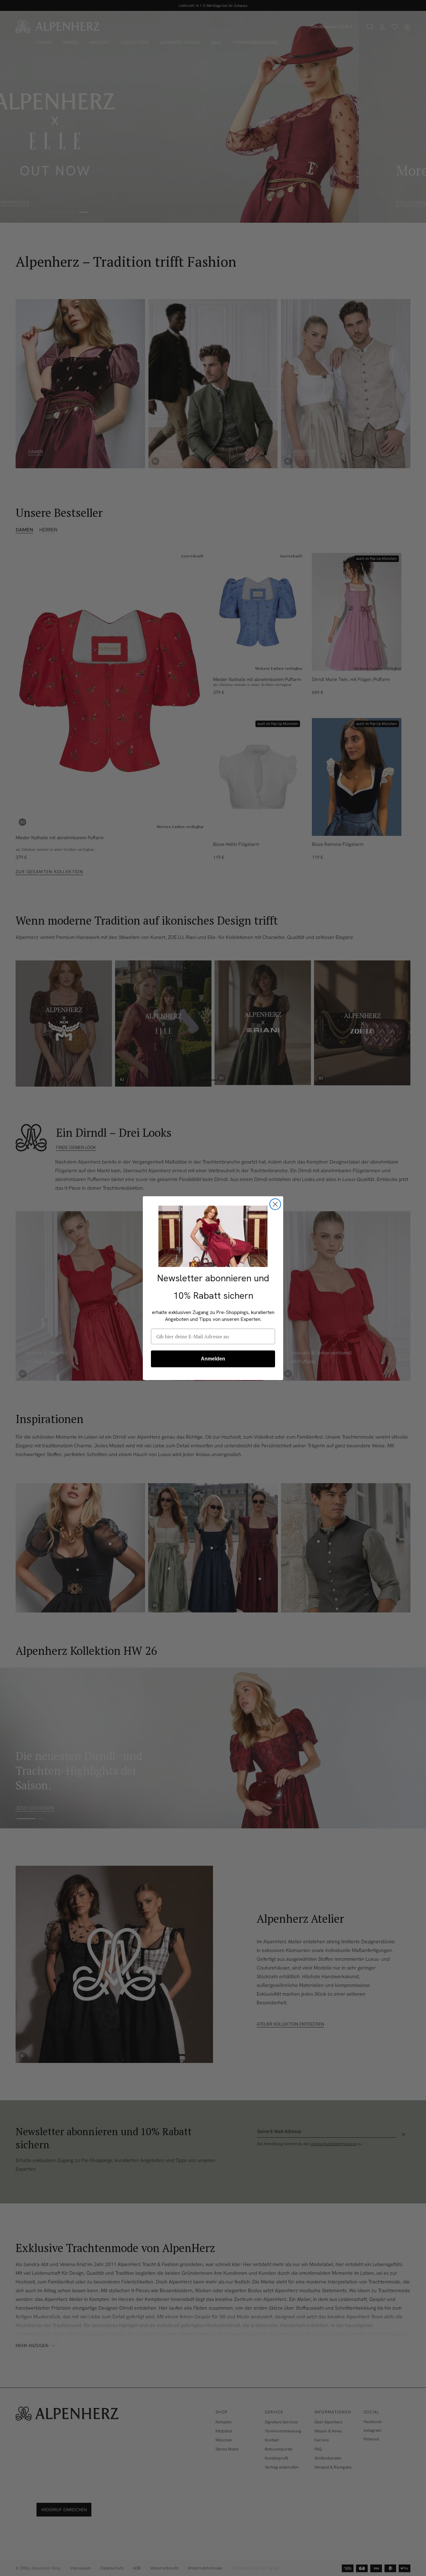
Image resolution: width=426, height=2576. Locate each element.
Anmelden (213, 1359)
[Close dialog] (275, 1204)
